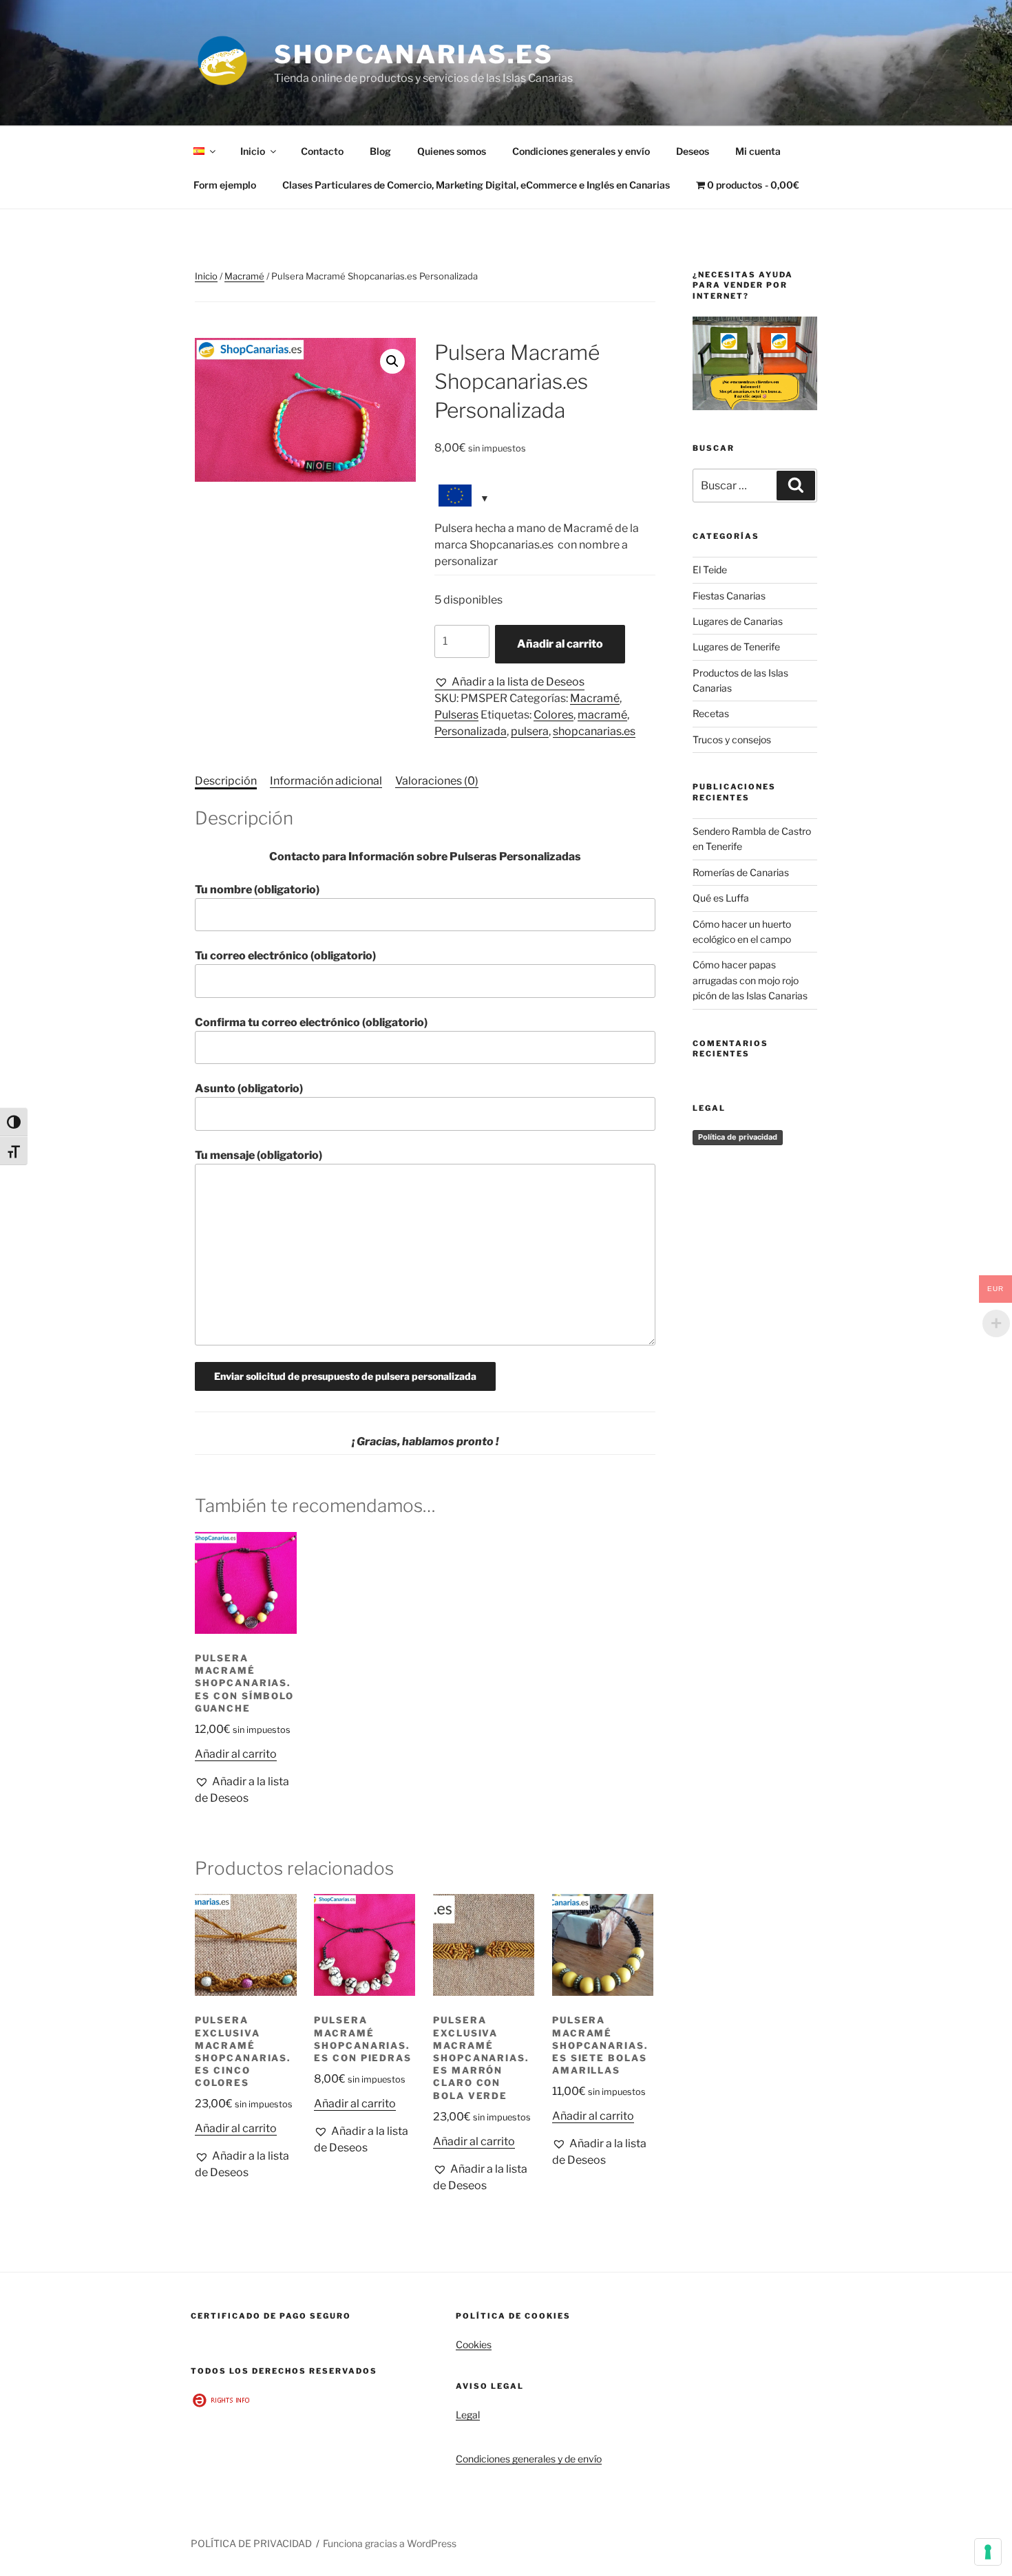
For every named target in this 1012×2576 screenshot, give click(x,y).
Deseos (693, 151)
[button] (392, 361)
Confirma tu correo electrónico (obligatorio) (311, 1022)
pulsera (530, 731)
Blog (380, 151)
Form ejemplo (225, 185)
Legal (468, 2415)
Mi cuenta (758, 151)
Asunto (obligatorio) (249, 1088)
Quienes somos (452, 151)
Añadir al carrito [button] (236, 1754)
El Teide (710, 570)
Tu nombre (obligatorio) (257, 890)
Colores (554, 715)
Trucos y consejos (732, 739)
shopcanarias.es (594, 731)
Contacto (322, 151)
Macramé (244, 276)
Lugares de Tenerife (736, 647)
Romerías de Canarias (741, 872)
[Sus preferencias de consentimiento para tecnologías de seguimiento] (988, 2552)
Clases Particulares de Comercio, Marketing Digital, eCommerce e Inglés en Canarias (476, 185)
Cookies (474, 2344)
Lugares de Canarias (738, 621)
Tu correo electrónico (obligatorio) (285, 956)
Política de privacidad (738, 1137)
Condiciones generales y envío (581, 151)
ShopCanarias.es (414, 54)
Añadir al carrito (560, 644)
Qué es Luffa (721, 898)
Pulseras (456, 715)
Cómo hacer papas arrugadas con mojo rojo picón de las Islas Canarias (750, 980)
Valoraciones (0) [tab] (437, 781)
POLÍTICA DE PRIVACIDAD (251, 2543)
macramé (602, 715)
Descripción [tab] (226, 781)
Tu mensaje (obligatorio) (259, 1155)
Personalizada (471, 731)
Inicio (253, 151)
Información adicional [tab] (326, 781)
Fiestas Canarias (729, 596)
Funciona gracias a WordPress (390, 2543)
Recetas (711, 713)
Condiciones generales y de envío (529, 2459)
